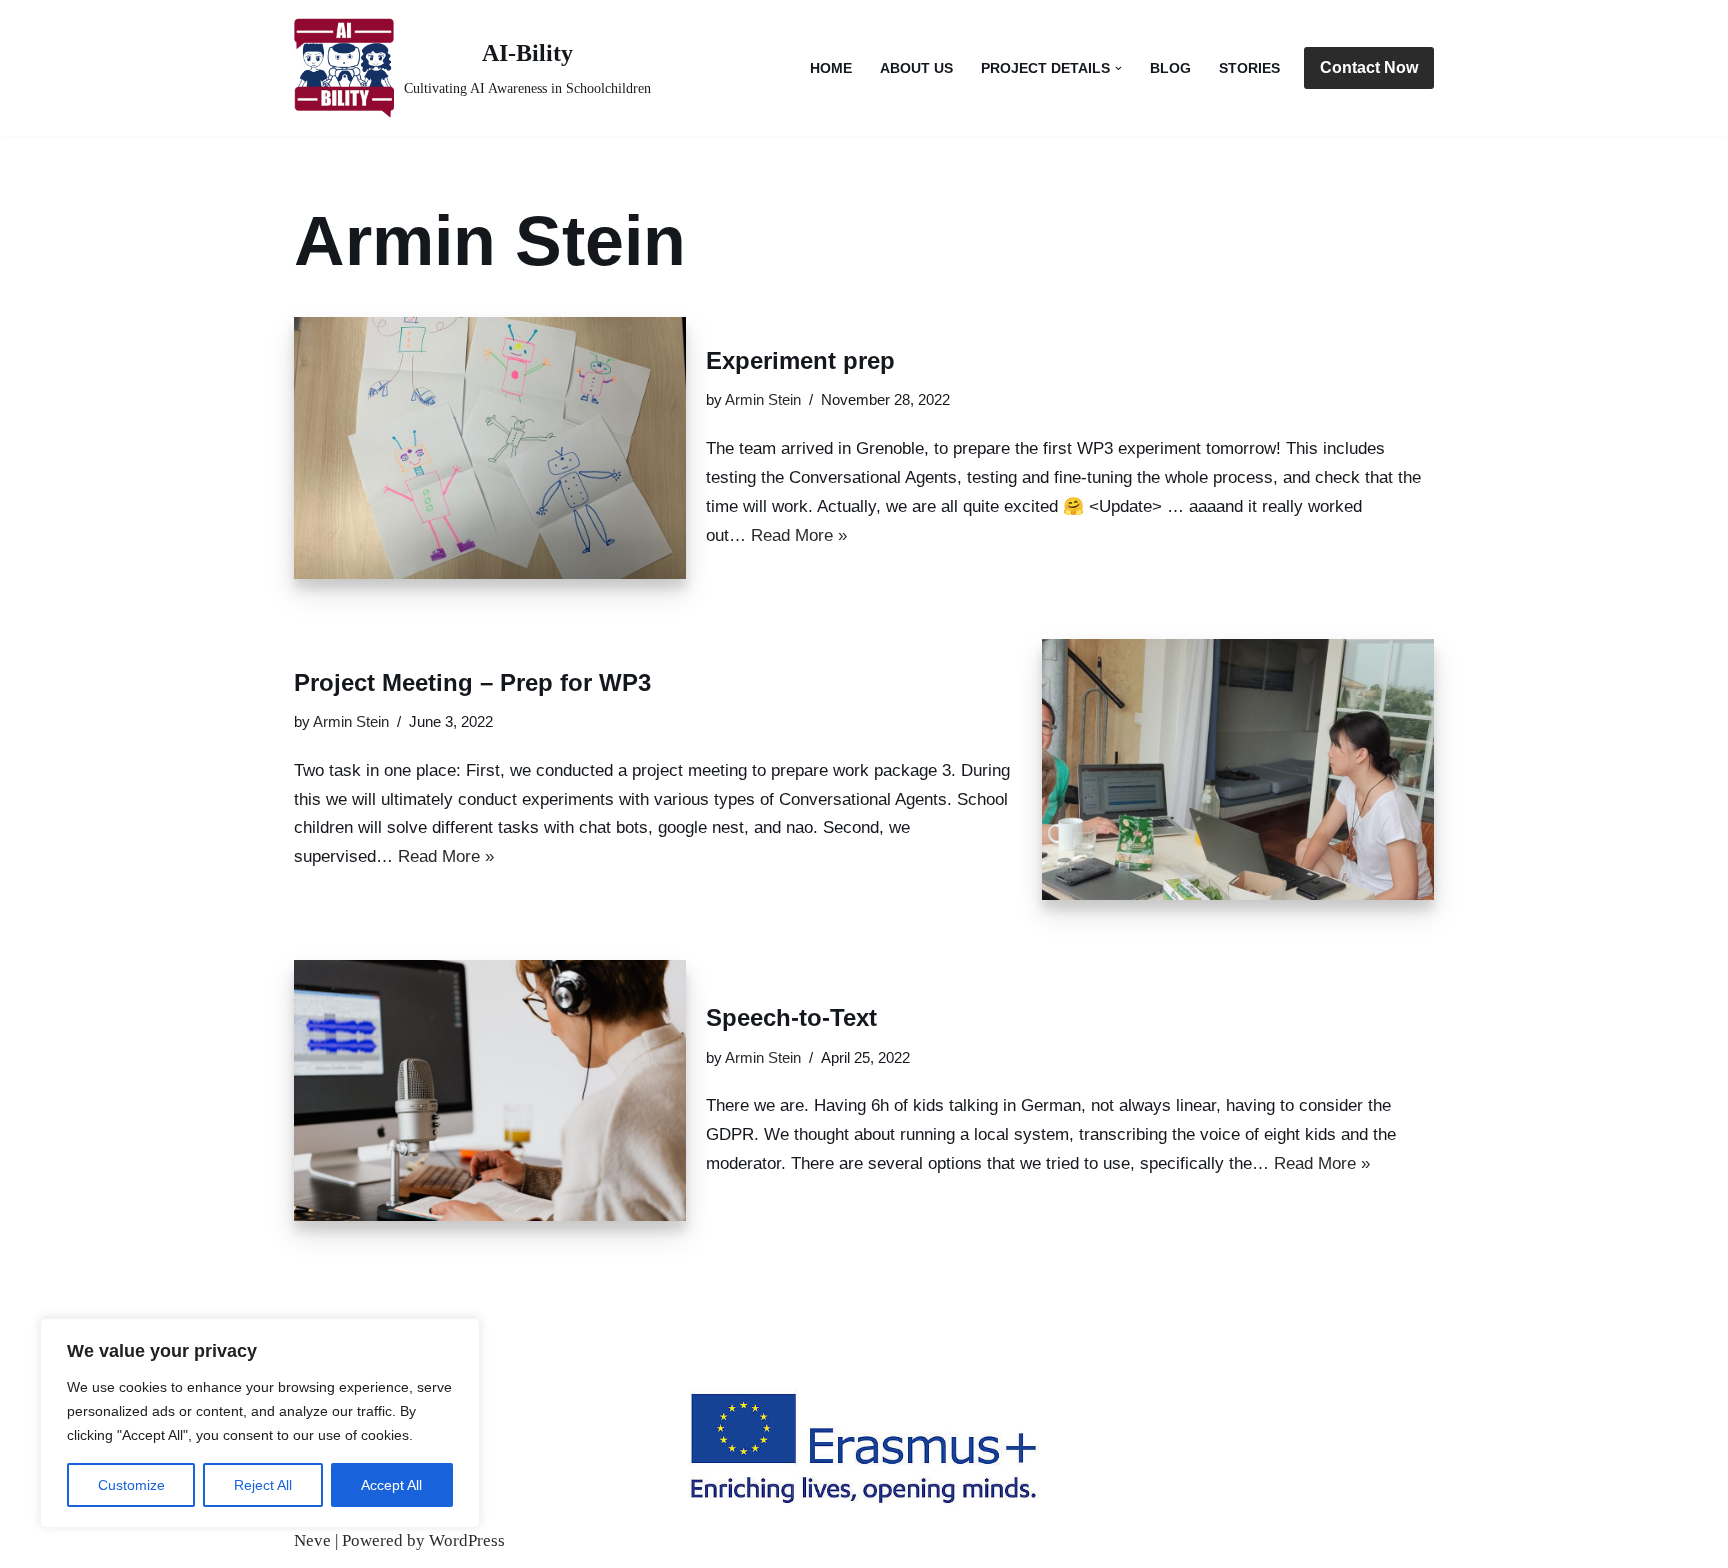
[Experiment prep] (490, 447)
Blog (1170, 68)
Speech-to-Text (791, 1017)
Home (831, 68)
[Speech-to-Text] (490, 1090)
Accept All (391, 1485)
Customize (131, 1485)
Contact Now (1369, 67)
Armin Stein (763, 399)
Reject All (263, 1485)
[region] (260, 1423)
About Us (916, 68)
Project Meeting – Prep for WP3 (472, 682)
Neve (312, 1540)
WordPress (467, 1540)
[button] (1118, 68)
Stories (1249, 68)
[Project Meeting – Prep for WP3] (1238, 769)
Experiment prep (800, 360)
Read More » (799, 535)
